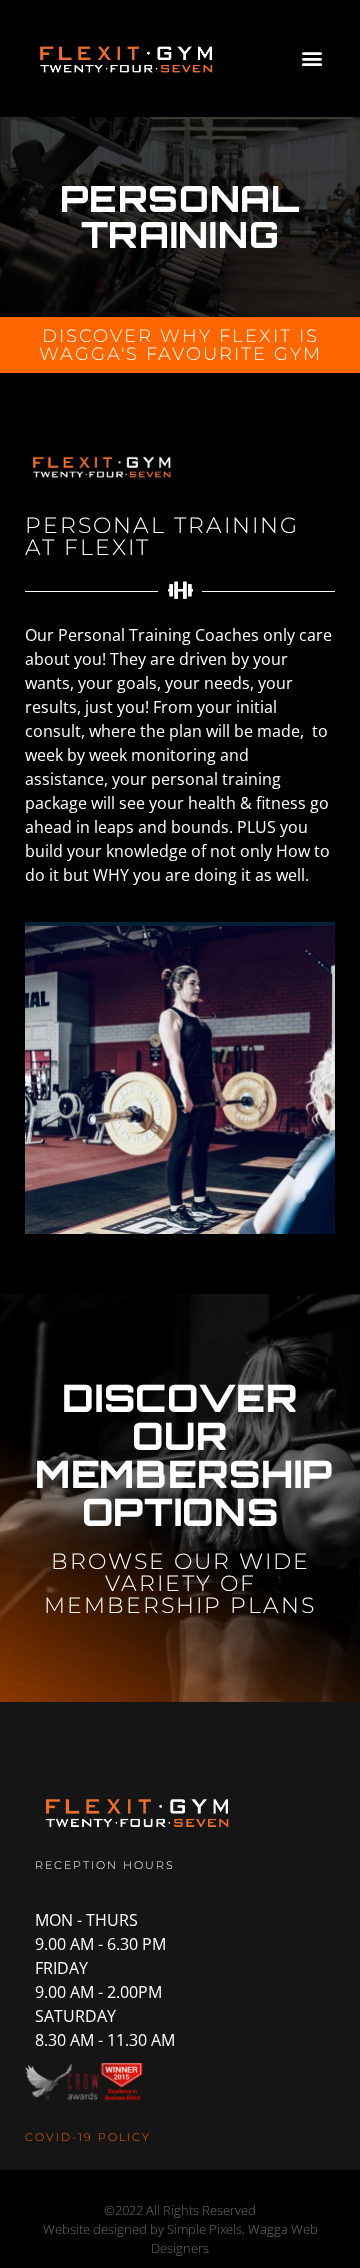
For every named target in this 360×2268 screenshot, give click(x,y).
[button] (311, 58)
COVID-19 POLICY (88, 2137)
